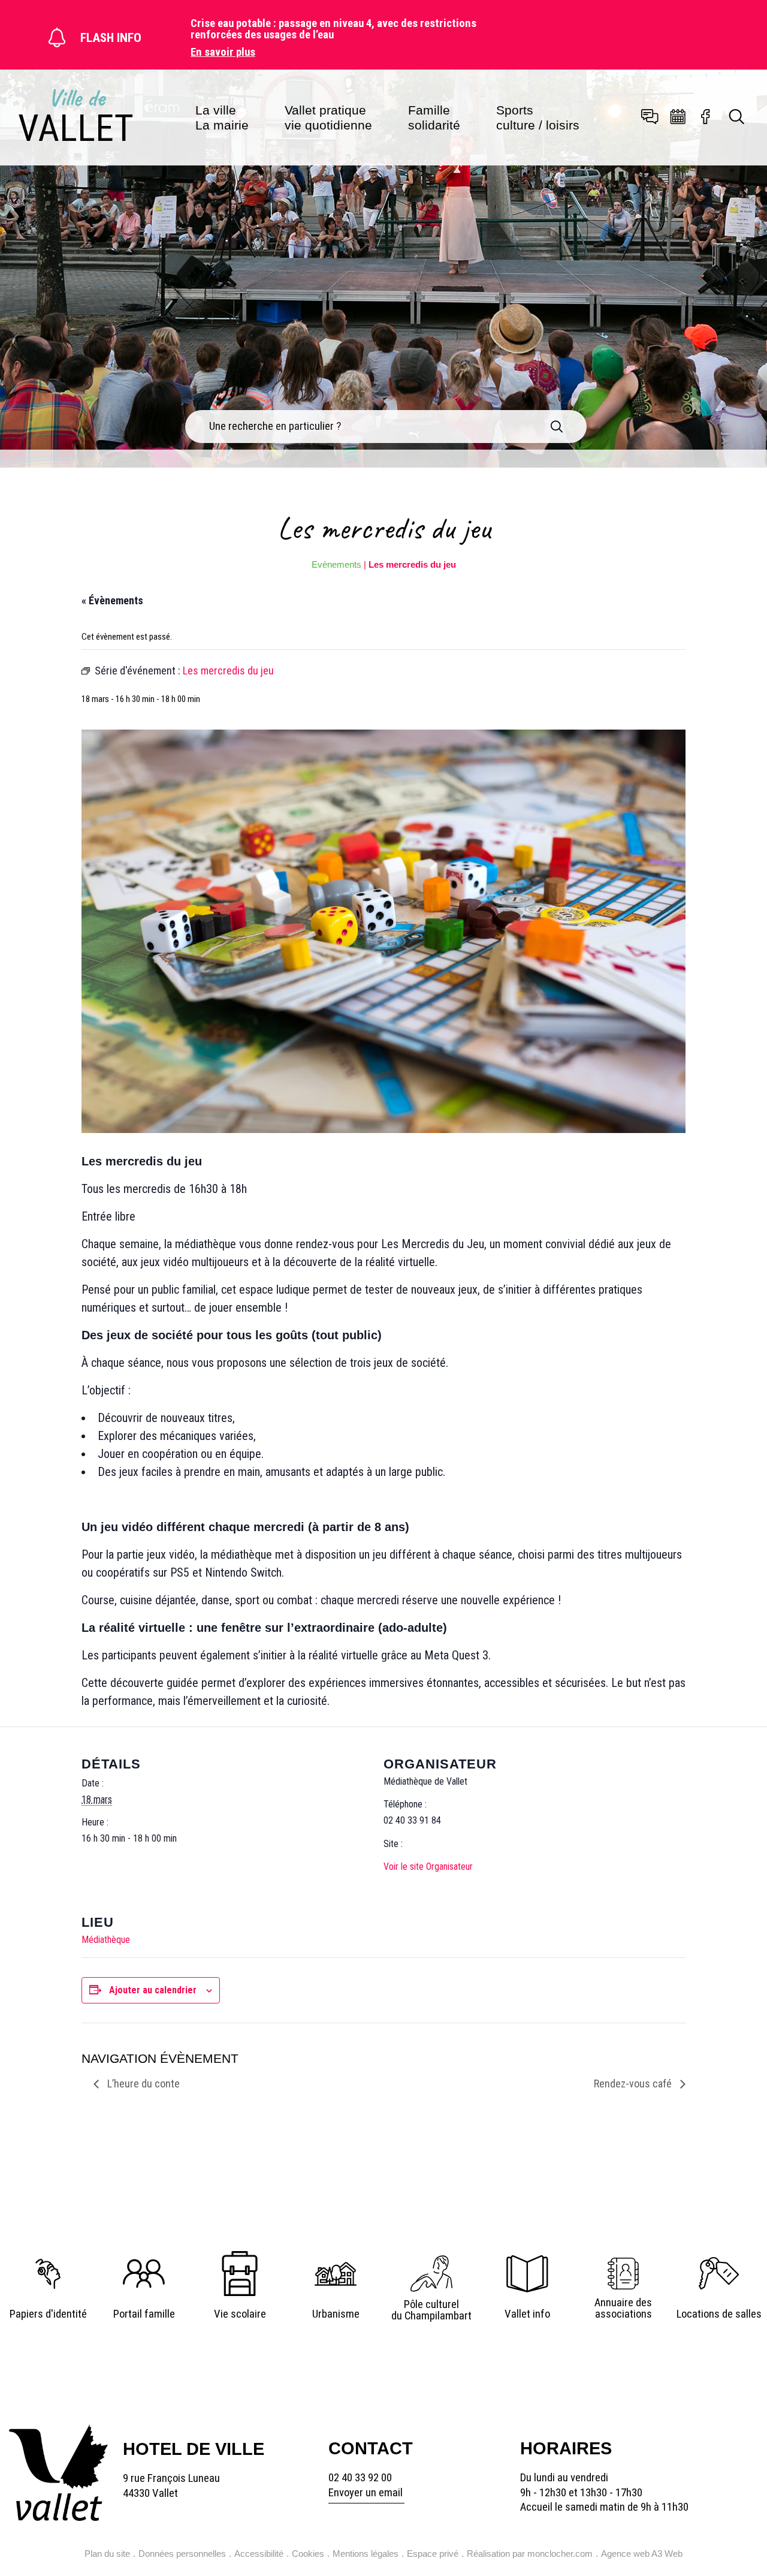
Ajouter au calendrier (153, 1990)
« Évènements (112, 600)
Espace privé (433, 2554)
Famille (434, 117)
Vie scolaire (240, 2314)
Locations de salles (719, 2314)
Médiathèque (106, 1940)
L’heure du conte (142, 2084)
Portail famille (144, 2314)
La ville (222, 117)
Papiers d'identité (48, 2314)
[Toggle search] (737, 118)
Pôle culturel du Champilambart (431, 2310)
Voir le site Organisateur (428, 1867)
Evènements (336, 564)
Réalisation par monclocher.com (530, 2554)
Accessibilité (259, 2554)
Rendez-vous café (634, 2084)
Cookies (308, 2554)
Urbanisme (336, 2314)
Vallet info (527, 2314)
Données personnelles (182, 2554)
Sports (538, 117)
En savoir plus (223, 52)
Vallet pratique (328, 117)
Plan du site (107, 2554)
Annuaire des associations (623, 2308)
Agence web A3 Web (642, 2554)
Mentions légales (366, 2554)
